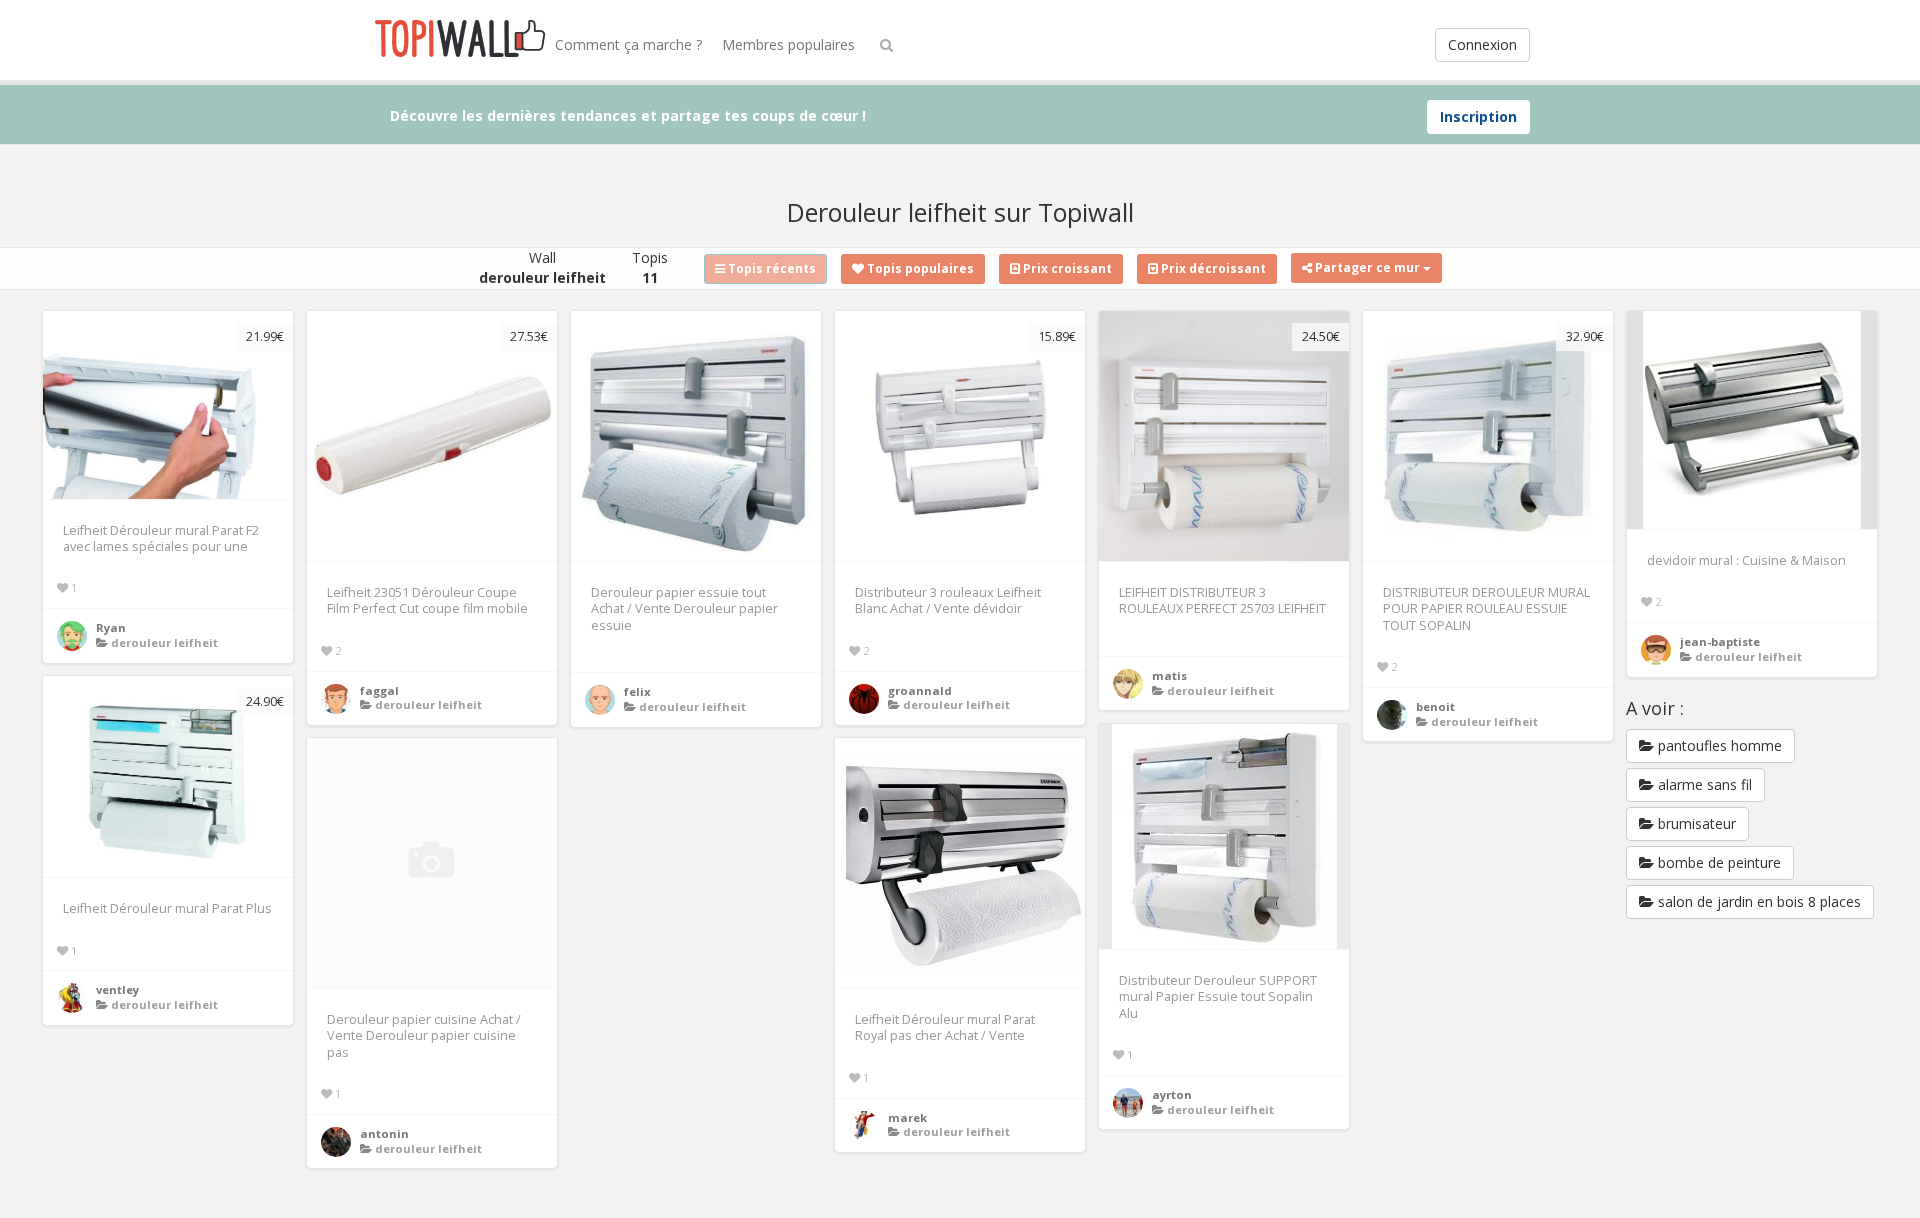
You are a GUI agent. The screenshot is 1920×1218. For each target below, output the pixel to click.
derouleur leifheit (164, 642)
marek (907, 1117)
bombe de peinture (1717, 862)
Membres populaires (788, 44)
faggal (379, 690)
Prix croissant (1066, 268)
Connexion (1482, 44)
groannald (920, 690)
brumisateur (1695, 823)
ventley (117, 989)
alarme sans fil (1703, 784)
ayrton (1172, 1094)
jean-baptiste (1720, 641)
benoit (1435, 706)
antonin (384, 1133)
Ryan (111, 627)
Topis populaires (919, 268)
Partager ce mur (1367, 267)
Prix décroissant (1212, 268)
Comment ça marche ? (628, 44)
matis (1169, 675)
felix (637, 691)
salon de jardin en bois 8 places (1757, 901)
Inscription (1478, 116)
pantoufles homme (1718, 745)
